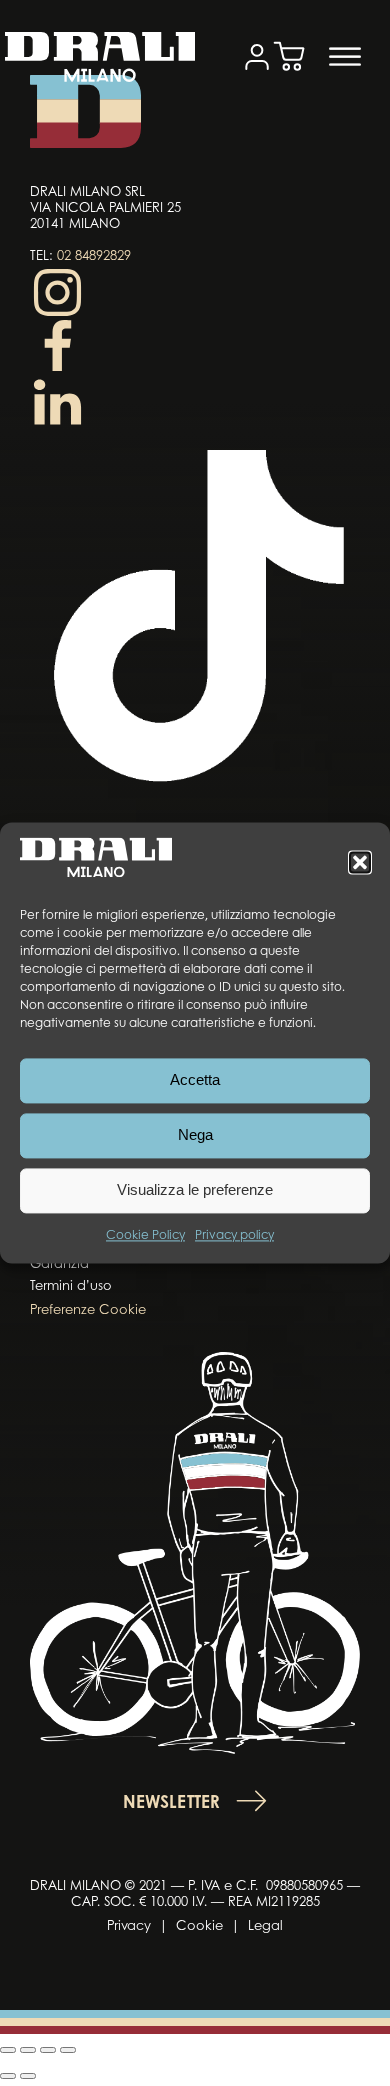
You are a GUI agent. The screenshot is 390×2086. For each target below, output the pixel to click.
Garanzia (59, 1264)
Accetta (195, 1080)
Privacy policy (234, 1236)
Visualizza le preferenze (195, 1190)
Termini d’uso (71, 1286)
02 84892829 (94, 256)
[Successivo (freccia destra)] (28, 2076)
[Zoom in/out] (8, 2050)
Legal (265, 1926)
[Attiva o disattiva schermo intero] (28, 2050)
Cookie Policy (145, 1236)
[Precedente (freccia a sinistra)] (8, 2076)
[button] (360, 862)
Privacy (129, 1926)
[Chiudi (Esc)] (68, 2050)
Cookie (199, 1926)
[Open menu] (345, 57)
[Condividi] (48, 2050)
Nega (195, 1135)
